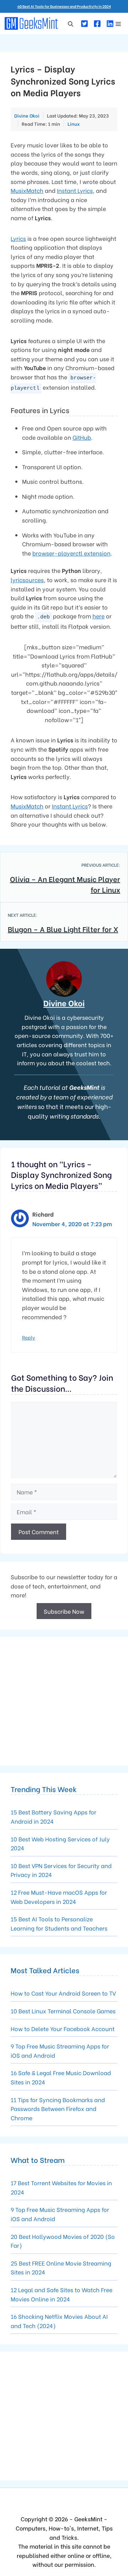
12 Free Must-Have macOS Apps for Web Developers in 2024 (59, 1897)
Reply (29, 1337)
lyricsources (27, 580)
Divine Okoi (64, 1003)
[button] (71, 23)
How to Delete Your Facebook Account (63, 2028)
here (98, 616)
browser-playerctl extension (71, 553)
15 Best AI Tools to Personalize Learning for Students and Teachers (59, 1923)
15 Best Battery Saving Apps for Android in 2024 (54, 1816)
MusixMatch (27, 190)
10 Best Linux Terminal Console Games (63, 2011)
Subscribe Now (64, 1611)
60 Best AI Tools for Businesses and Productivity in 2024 (64, 6)
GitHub (82, 437)
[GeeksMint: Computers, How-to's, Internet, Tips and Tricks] (32, 23)
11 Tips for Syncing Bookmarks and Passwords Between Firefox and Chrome (58, 2109)
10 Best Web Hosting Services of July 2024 (60, 1843)
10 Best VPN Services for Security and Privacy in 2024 (61, 1870)
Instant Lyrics (75, 190)
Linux (74, 123)
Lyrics (18, 238)
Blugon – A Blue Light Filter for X (63, 929)
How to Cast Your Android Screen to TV (63, 1993)
